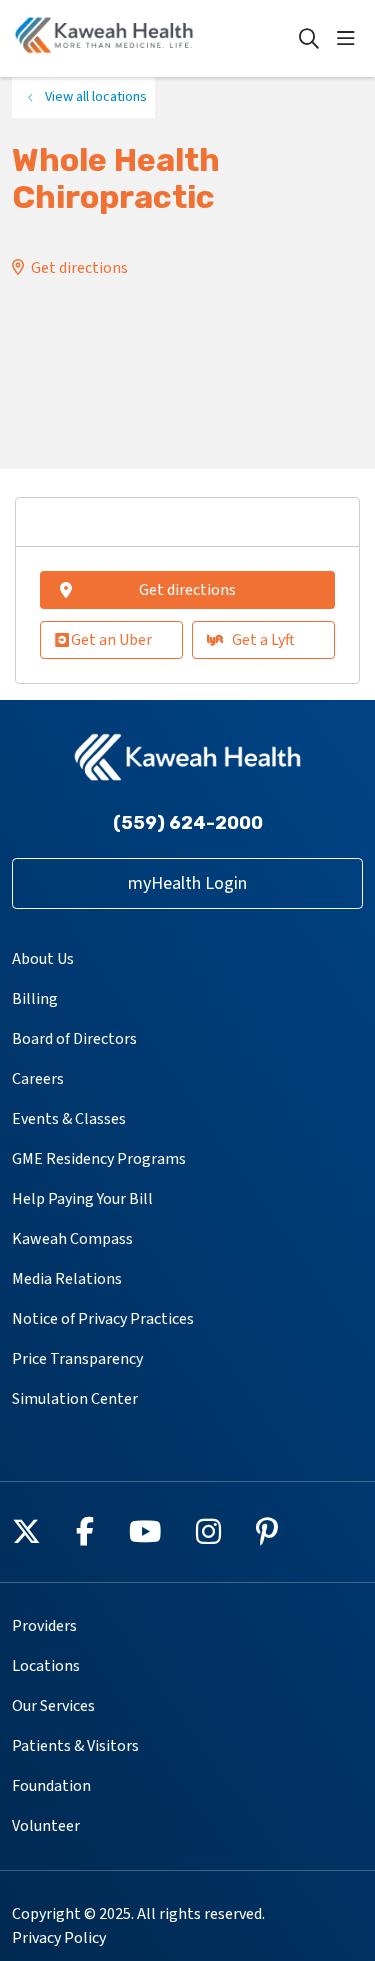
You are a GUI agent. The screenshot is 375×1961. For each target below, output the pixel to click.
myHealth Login (187, 883)
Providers (44, 1626)
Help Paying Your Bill (82, 1199)
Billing (35, 999)
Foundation (51, 1786)
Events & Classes (69, 1119)
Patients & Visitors (75, 1746)
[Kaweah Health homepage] (154, 38)
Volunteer (46, 1826)
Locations (46, 1666)
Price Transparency (77, 1359)
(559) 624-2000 (188, 823)
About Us (43, 959)
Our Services (53, 1706)
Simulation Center (75, 1399)
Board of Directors (74, 1039)
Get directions (79, 268)
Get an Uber (111, 640)
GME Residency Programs (99, 1159)
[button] (350, 39)
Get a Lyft (263, 640)
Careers (38, 1079)
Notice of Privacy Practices (103, 1319)
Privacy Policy (59, 1938)
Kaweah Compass (72, 1239)
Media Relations (67, 1279)
